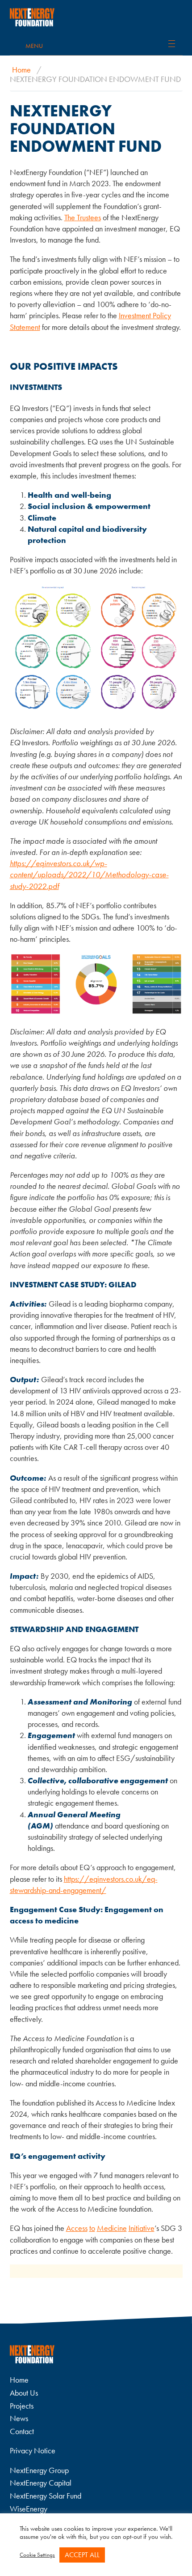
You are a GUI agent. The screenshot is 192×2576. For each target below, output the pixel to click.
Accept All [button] (82, 2555)
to (92, 2228)
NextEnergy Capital (41, 2483)
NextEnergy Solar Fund (46, 2496)
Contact (22, 2431)
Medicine (112, 2228)
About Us (24, 2393)
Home (21, 70)
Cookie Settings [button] (37, 2555)
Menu (34, 46)
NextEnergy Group (39, 2470)
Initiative (142, 2228)
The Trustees (83, 217)
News (19, 2418)
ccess (79, 2228)
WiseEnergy (29, 2509)
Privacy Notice (33, 2450)
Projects (22, 2406)
